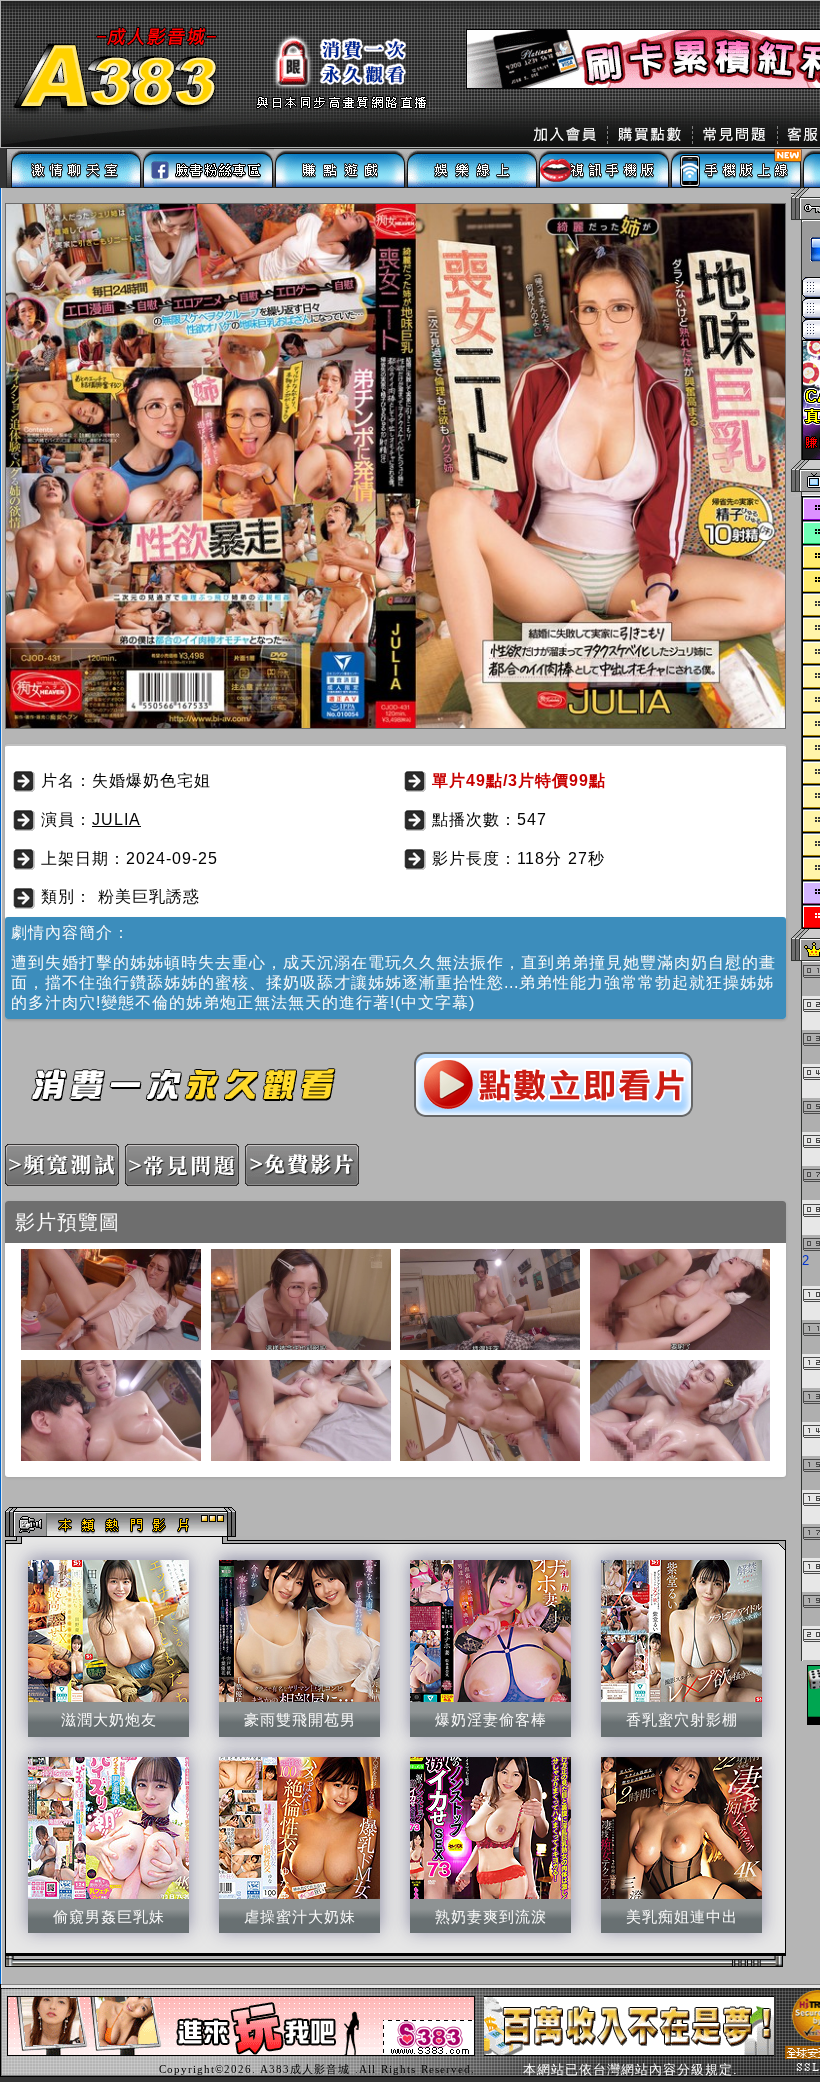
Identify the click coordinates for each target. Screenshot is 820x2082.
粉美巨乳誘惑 (149, 896)
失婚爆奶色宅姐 (151, 780)
